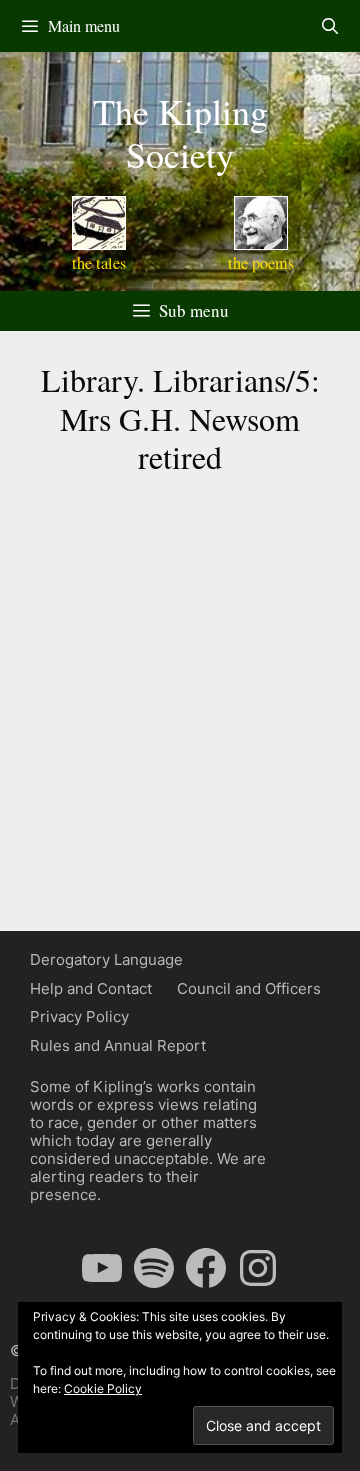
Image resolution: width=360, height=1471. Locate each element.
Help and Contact (91, 988)
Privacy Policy (79, 1016)
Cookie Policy (103, 1388)
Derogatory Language (106, 959)
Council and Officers (249, 988)
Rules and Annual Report (118, 1045)
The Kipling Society (180, 132)
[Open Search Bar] (329, 26)
